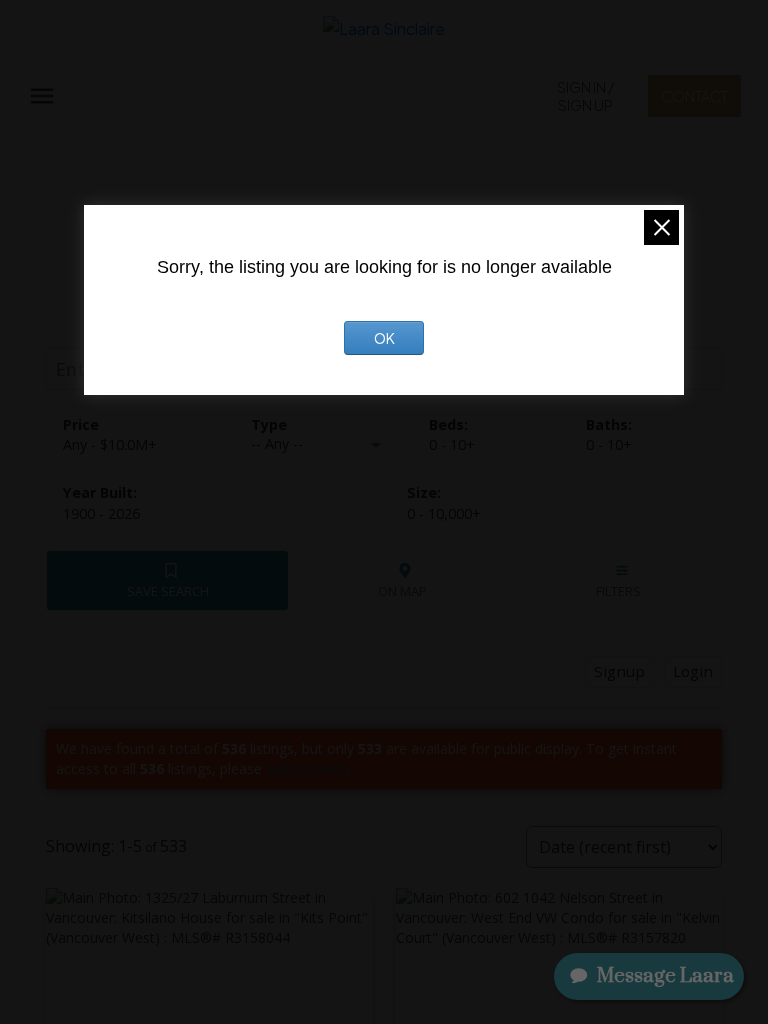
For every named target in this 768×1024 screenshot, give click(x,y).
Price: (110, 444)
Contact (694, 96)
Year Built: (101, 513)
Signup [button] (619, 671)
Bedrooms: (452, 444)
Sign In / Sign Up (585, 96)
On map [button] (402, 591)
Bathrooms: (609, 444)
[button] (585, 96)
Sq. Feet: (444, 513)
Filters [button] (618, 591)
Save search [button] (168, 591)
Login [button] (693, 671)
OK (384, 338)
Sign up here (306, 768)
